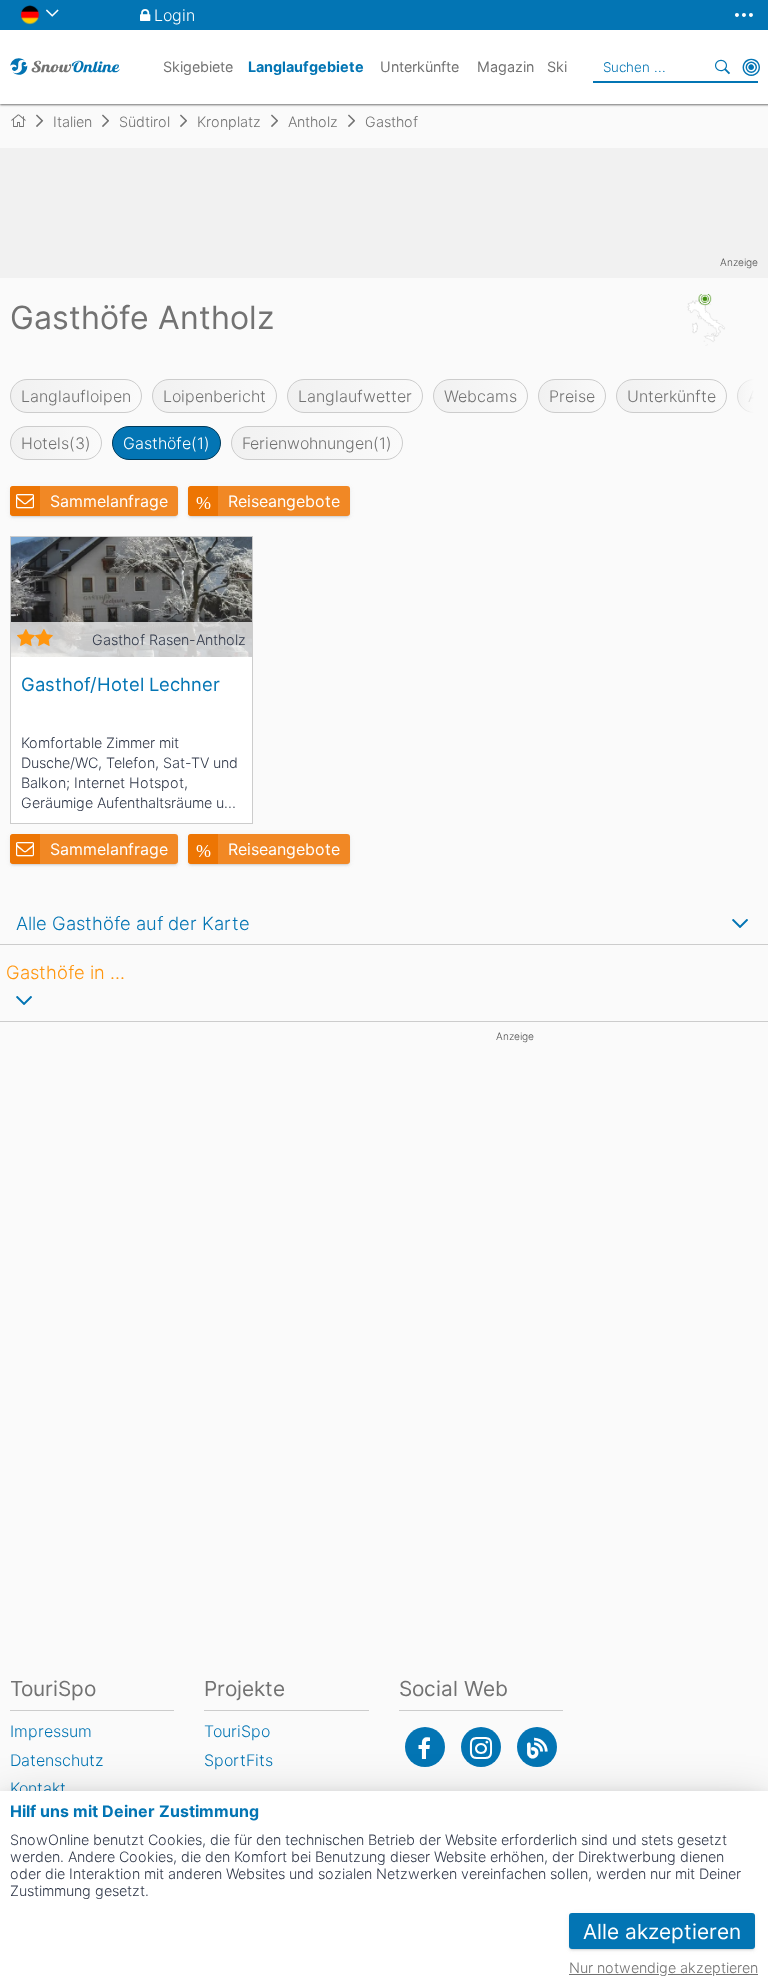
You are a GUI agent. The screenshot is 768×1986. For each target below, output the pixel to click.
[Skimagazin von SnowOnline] (537, 1747)
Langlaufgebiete (306, 66)
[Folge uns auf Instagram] (481, 1747)
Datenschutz (56, 1760)
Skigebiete (198, 66)
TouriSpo (237, 1731)
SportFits (238, 1760)
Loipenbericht (214, 396)
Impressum (51, 1731)
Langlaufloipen (76, 396)
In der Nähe (751, 67)
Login (174, 15)
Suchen (723, 67)
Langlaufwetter (355, 396)
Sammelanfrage (109, 501)
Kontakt (38, 1788)
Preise (572, 396)
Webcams (480, 396)
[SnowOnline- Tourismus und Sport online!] (26, 121)
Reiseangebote (284, 501)
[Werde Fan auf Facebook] (425, 1747)
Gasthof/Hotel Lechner (120, 684)
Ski (557, 66)
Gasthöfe (166, 443)
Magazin (505, 66)
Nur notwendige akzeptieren (663, 1967)
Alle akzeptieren (662, 1931)
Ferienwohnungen (317, 443)
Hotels (56, 443)
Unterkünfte (671, 396)
